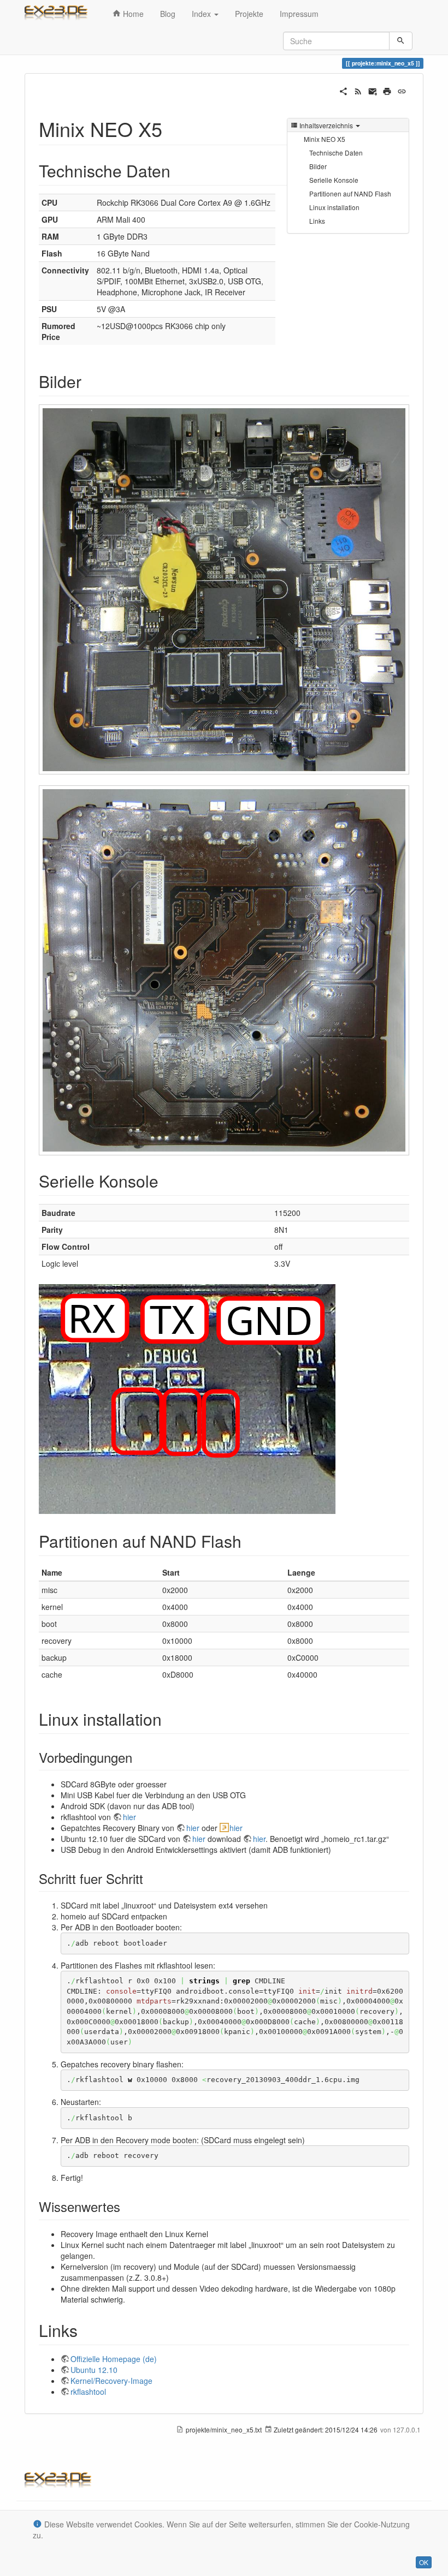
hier (129, 1817)
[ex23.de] (60, 14)
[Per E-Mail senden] (373, 90)
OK (424, 2562)
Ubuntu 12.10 (94, 2370)
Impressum (299, 14)
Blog (168, 14)
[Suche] (401, 41)
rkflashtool (88, 2392)
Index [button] (202, 14)
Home (132, 14)
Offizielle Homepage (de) (114, 2359)
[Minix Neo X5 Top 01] (224, 590)
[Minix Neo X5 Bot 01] (224, 971)
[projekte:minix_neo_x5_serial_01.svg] (187, 1398)
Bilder (318, 166)
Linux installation (334, 207)
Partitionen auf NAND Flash (350, 193)
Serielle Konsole (334, 180)
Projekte (249, 14)
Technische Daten (336, 153)
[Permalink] (402, 90)
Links (317, 221)
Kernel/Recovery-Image (111, 2381)
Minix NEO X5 (325, 139)
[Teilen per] (343, 90)
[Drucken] (387, 90)
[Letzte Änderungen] (358, 90)
